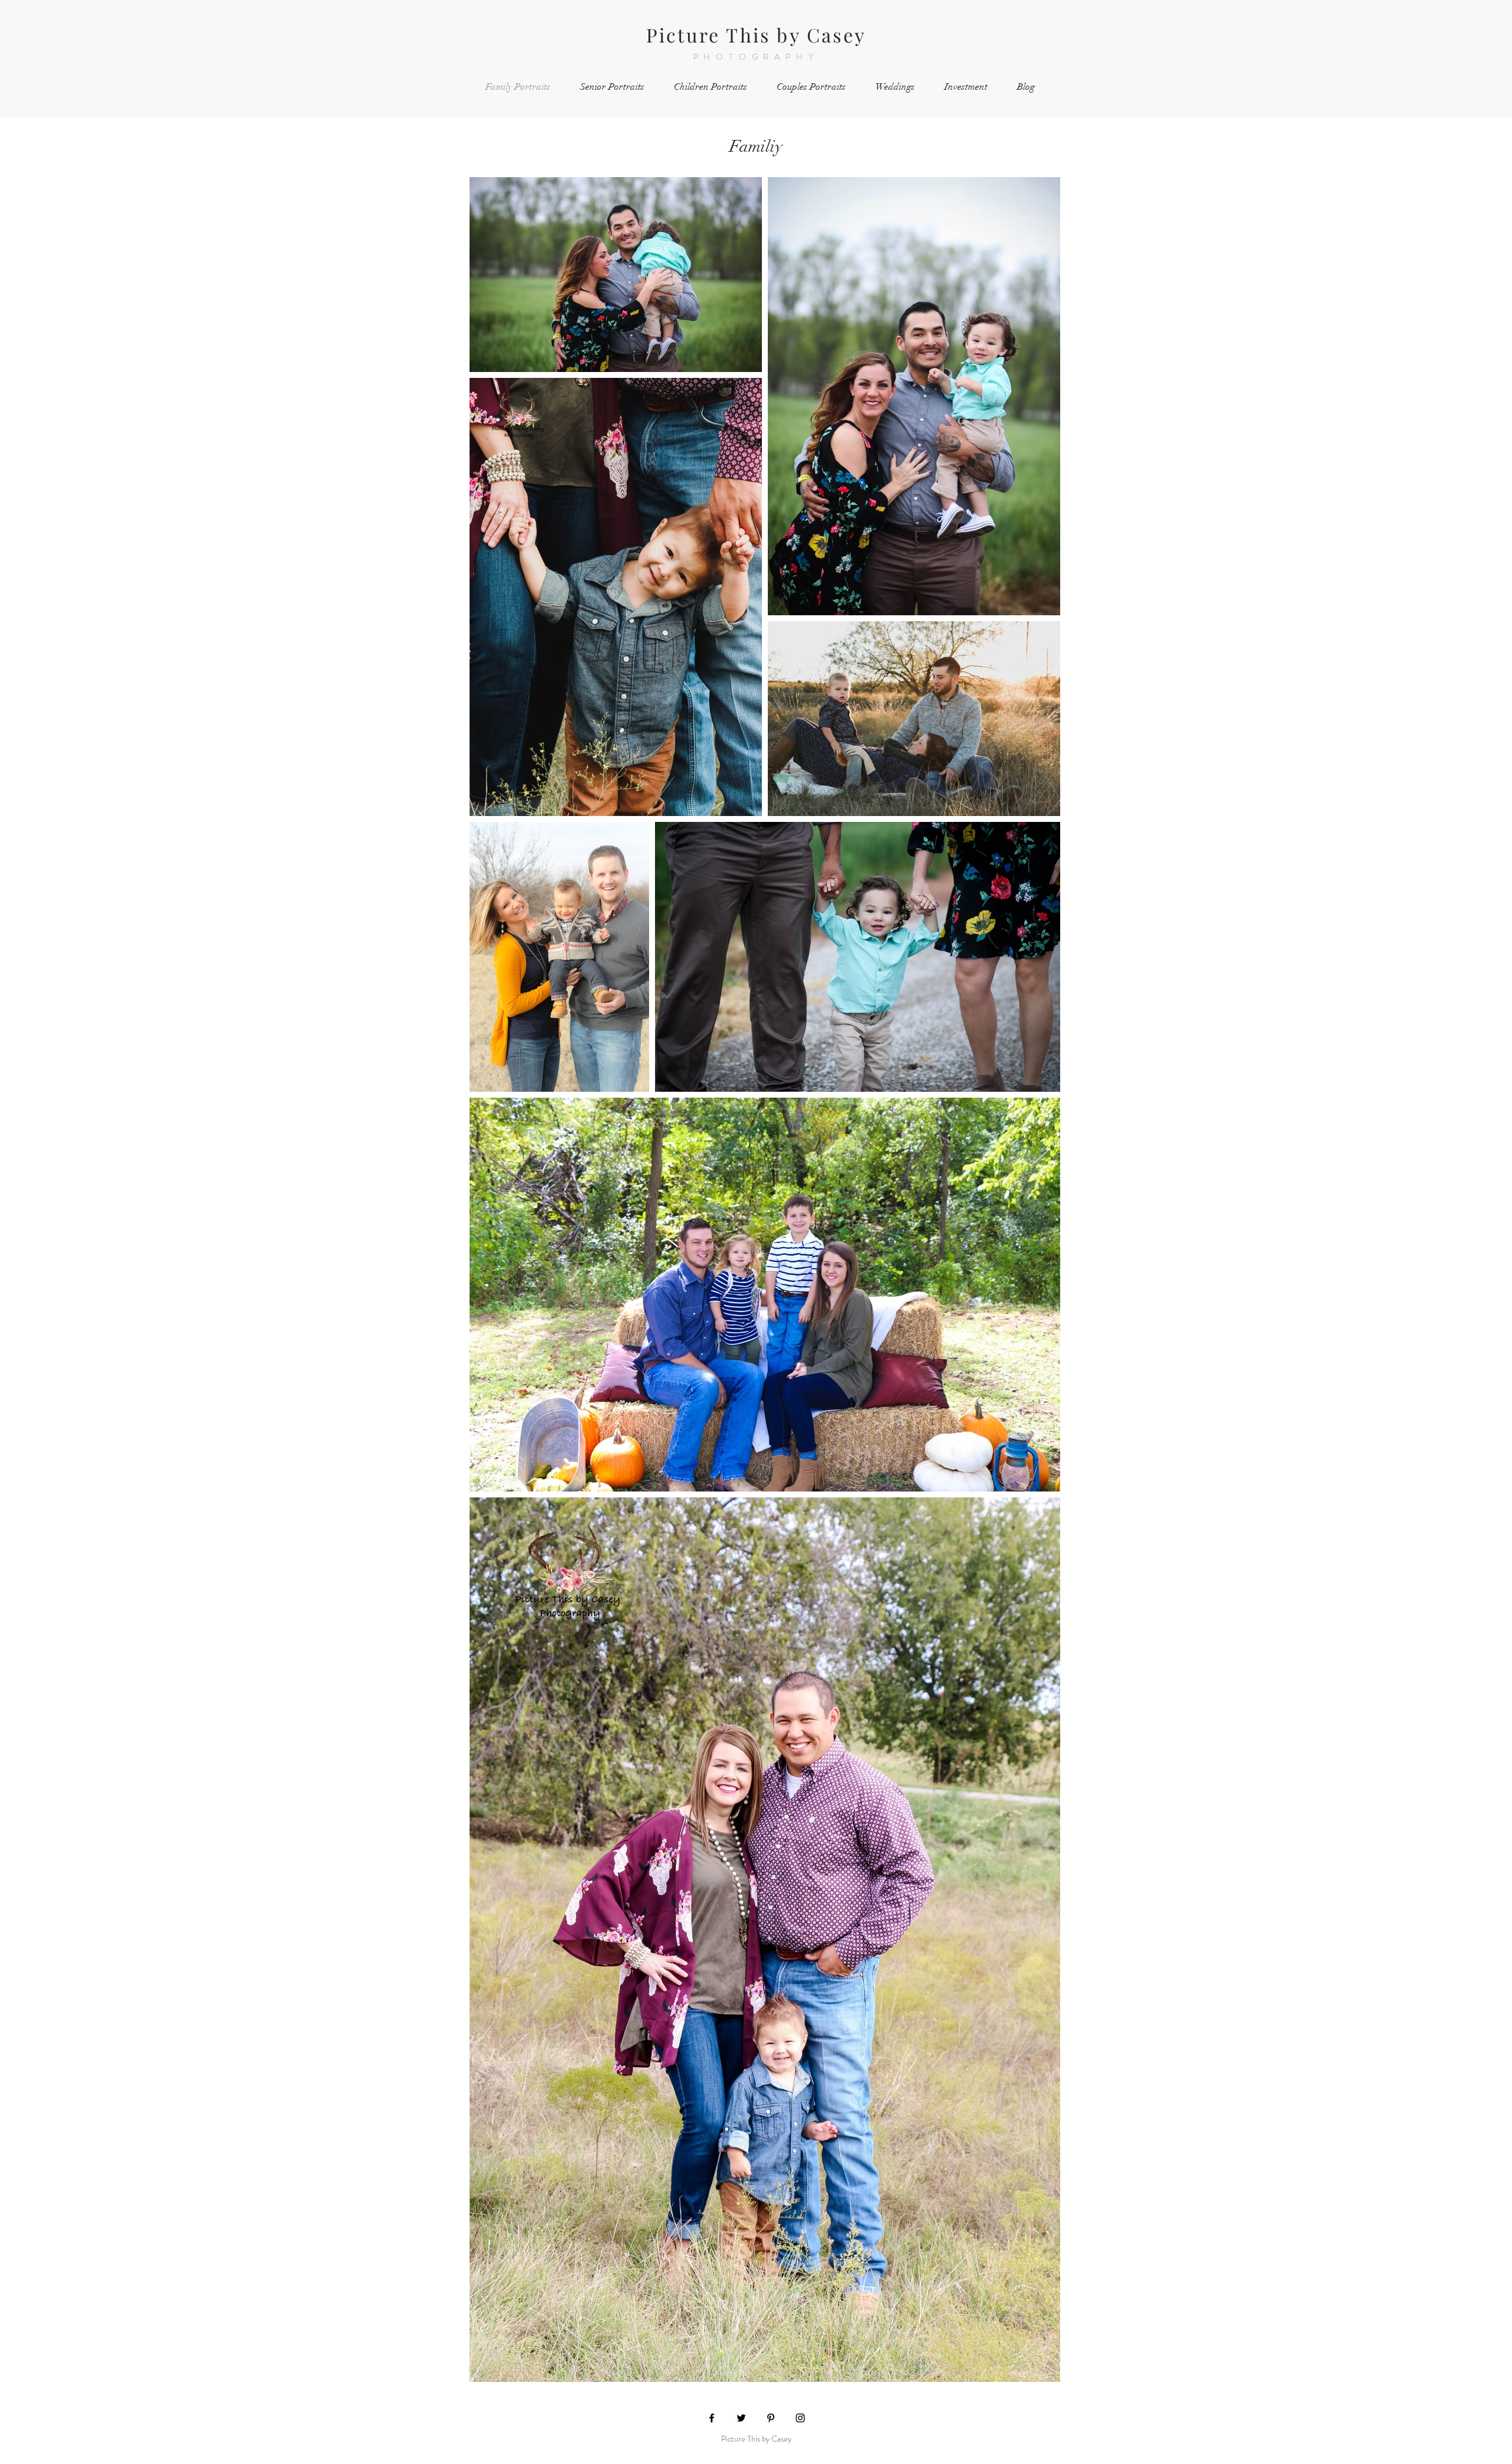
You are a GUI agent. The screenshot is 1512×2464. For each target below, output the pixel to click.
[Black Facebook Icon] (712, 2418)
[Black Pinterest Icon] (771, 2418)
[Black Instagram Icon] (800, 2418)
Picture (683, 35)
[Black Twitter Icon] (741, 2418)
